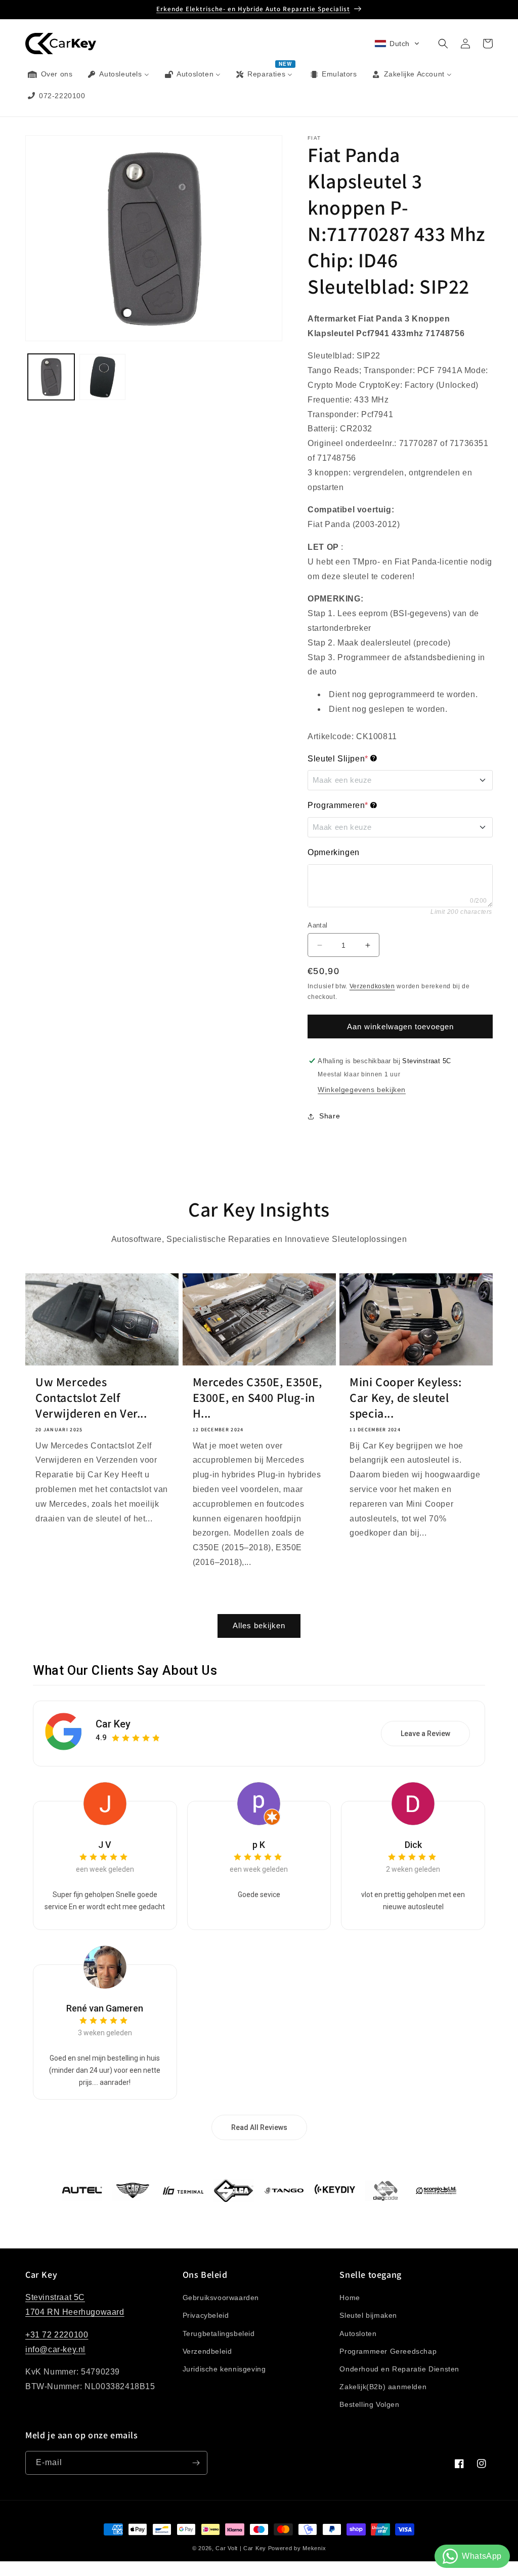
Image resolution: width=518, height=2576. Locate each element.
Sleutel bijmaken (368, 2315)
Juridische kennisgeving (224, 2369)
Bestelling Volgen (369, 2404)
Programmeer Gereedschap (388, 2351)
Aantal (317, 925)
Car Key (113, 1724)
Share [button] (330, 1116)
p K (259, 1845)
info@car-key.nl (55, 2349)
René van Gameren (105, 2008)
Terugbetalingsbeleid (219, 2333)
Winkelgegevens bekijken (362, 1090)
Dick (413, 1845)
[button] (397, 44)
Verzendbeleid (207, 2351)
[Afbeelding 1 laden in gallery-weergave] (51, 377)
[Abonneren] (196, 2463)
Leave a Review (425, 1734)
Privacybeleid (206, 2315)
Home (350, 2298)
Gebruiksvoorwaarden (221, 2298)
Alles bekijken (259, 1625)
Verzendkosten (372, 986)
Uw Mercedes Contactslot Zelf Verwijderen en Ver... (91, 1398)
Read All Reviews (259, 2127)
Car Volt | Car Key (241, 2548)
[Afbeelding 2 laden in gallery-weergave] (103, 377)
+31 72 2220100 (57, 2335)
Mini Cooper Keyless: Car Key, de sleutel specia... (405, 1398)
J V (105, 1845)
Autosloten (358, 2333)
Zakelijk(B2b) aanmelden (383, 2387)
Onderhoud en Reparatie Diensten (399, 2369)
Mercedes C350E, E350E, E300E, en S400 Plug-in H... (257, 1398)
